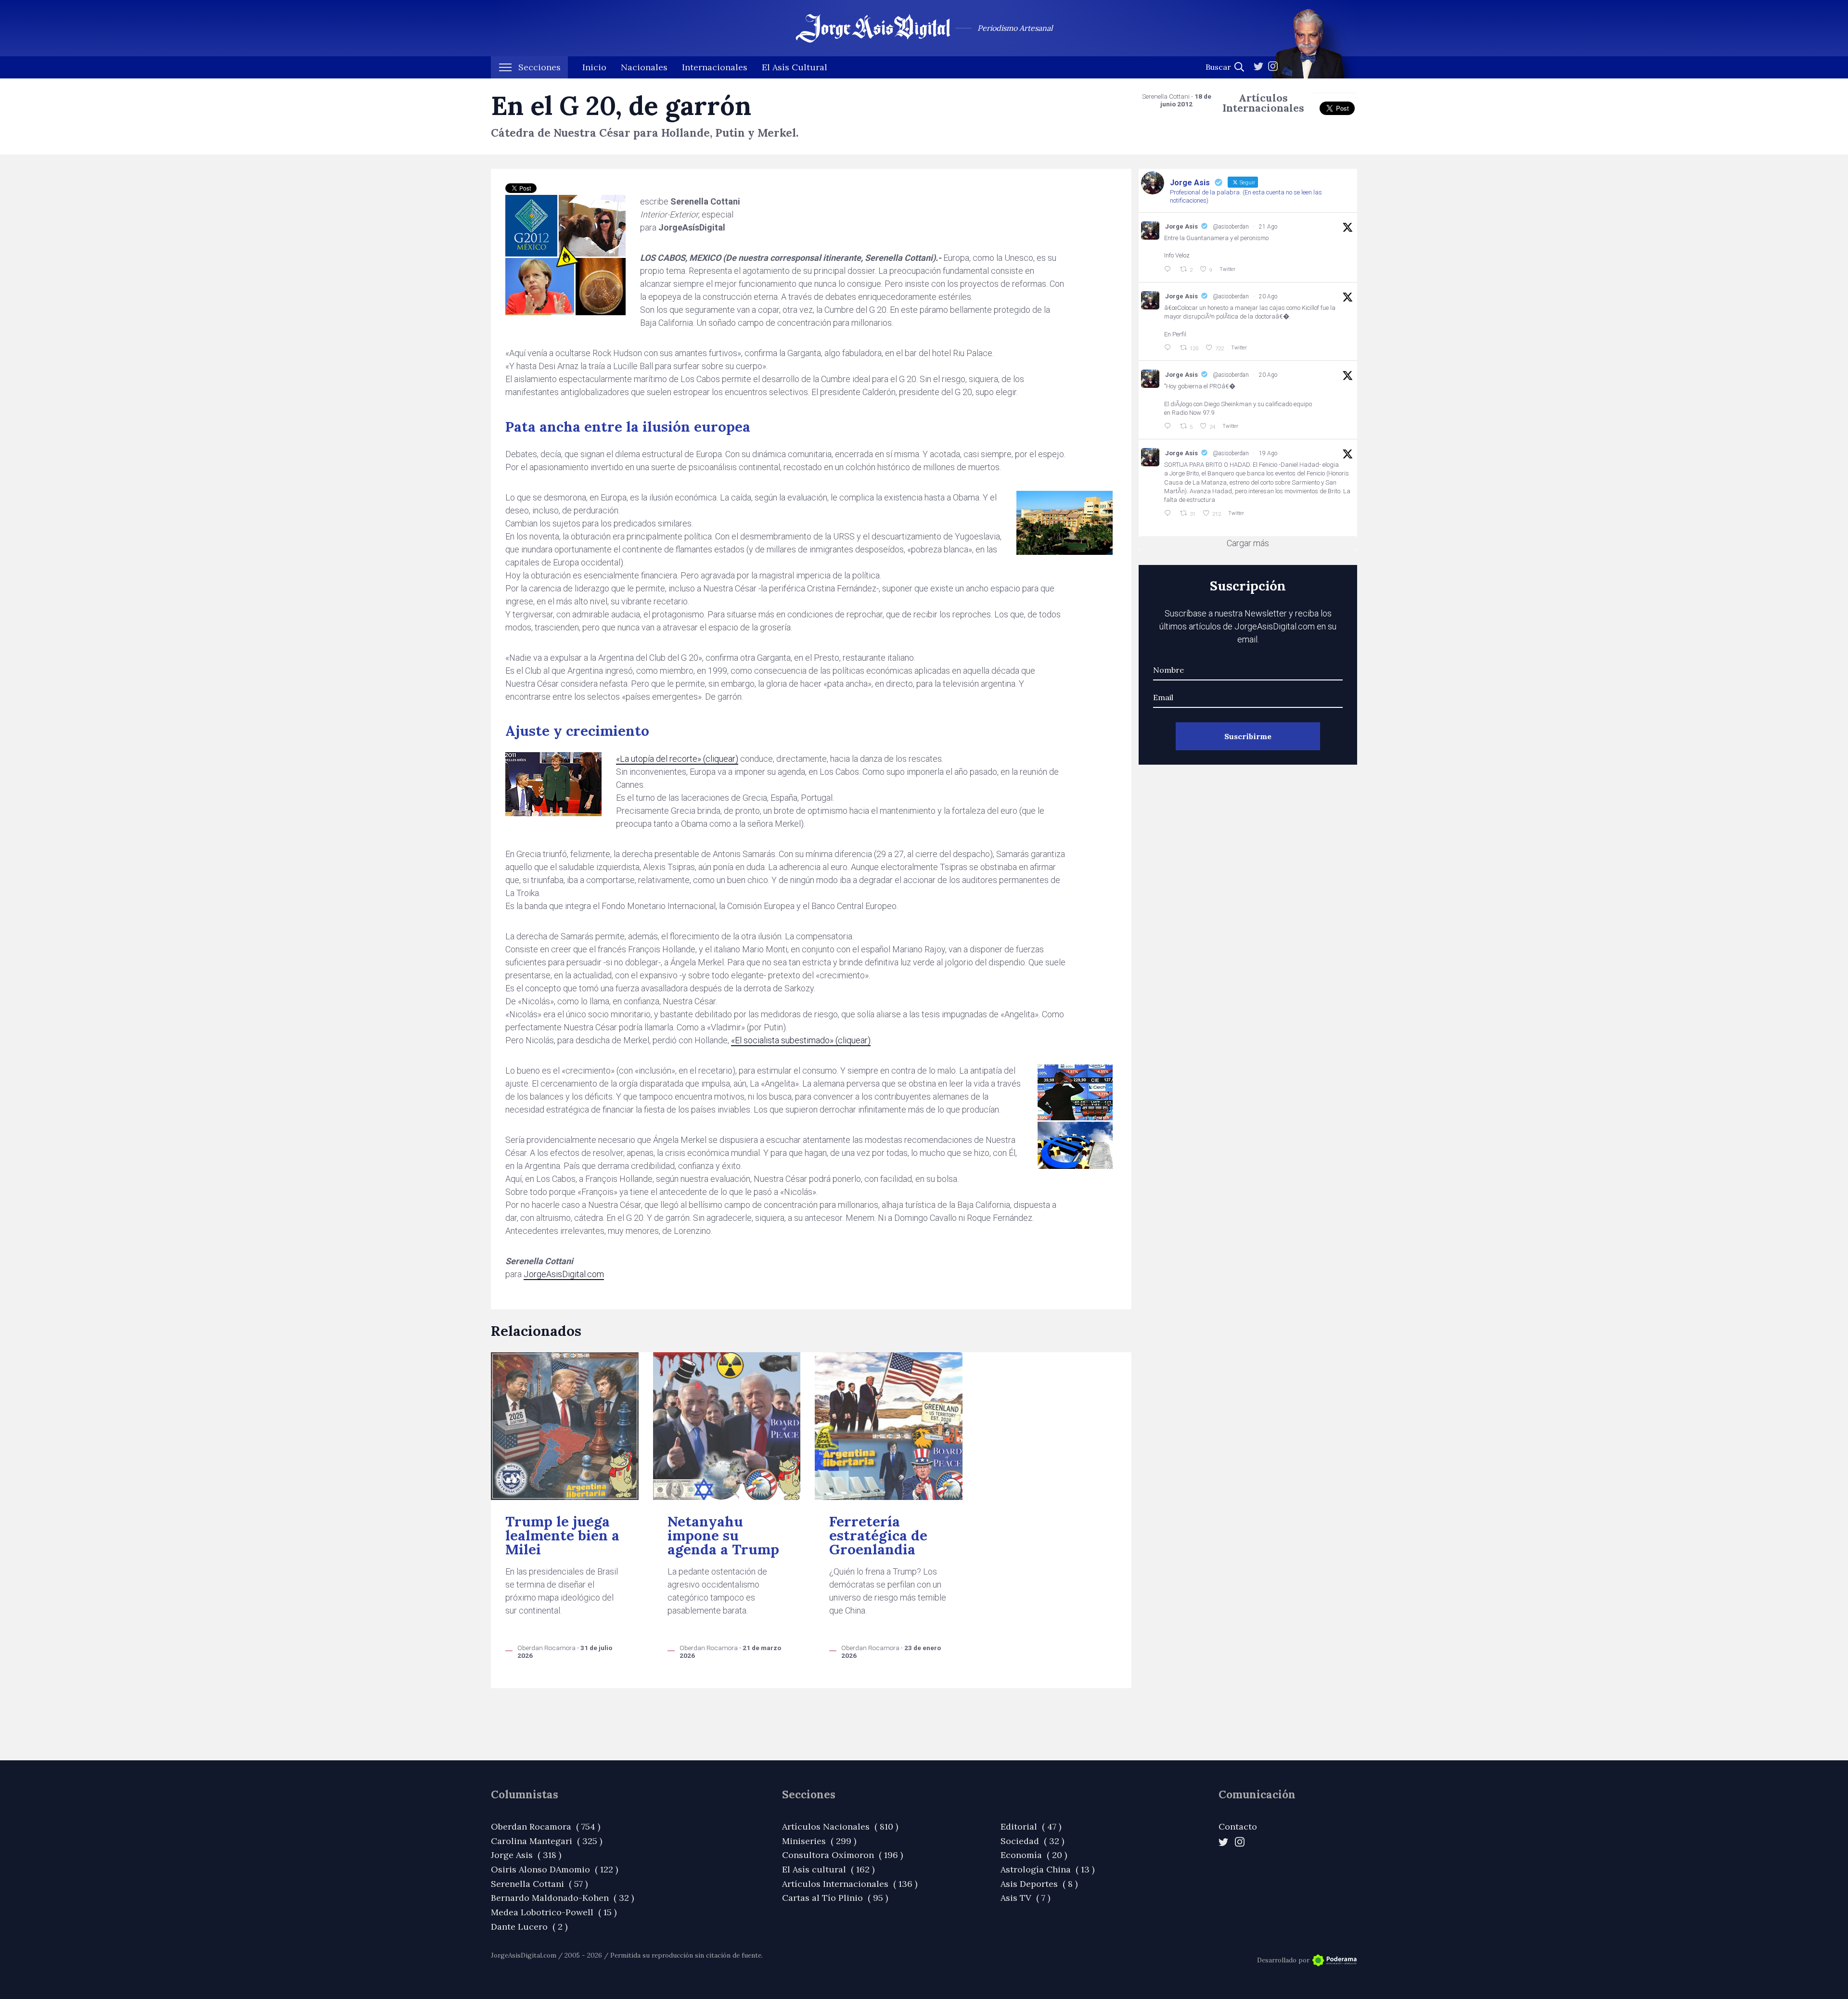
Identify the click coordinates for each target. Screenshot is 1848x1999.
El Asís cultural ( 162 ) (828, 1869)
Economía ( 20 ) (1034, 1855)
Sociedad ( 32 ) (1032, 1841)
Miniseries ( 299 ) (819, 1841)
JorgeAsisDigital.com (564, 1274)
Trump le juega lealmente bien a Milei (562, 1536)
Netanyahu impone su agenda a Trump (723, 1536)
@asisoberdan (1231, 227)
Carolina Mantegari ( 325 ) (546, 1841)
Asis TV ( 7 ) (1025, 1898)
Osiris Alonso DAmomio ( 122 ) (554, 1869)
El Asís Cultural (795, 67)
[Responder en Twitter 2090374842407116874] (1169, 426)
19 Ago (1268, 453)
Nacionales (644, 67)
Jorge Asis (1181, 226)
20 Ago (1268, 296)
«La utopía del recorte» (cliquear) (677, 759)
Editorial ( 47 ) (1031, 1826)
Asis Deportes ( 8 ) (1039, 1884)
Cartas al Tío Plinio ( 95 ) (835, 1898)
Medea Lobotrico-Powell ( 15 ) (554, 1912)
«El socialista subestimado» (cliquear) (801, 1040)
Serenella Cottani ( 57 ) (539, 1884)
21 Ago (1268, 227)
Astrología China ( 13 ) (1047, 1869)
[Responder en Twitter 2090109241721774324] (1169, 513)
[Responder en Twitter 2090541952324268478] (1169, 348)
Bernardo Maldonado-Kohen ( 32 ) (562, 1898)
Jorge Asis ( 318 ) (526, 1855)
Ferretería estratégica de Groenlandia (878, 1536)
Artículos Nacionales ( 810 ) (840, 1826)
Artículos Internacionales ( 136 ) (850, 1884)
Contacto (1238, 1826)
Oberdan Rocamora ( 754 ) (545, 1826)
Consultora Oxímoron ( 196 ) (842, 1855)
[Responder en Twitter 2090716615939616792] (1169, 269)
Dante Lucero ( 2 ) (529, 1927)
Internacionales (715, 67)
